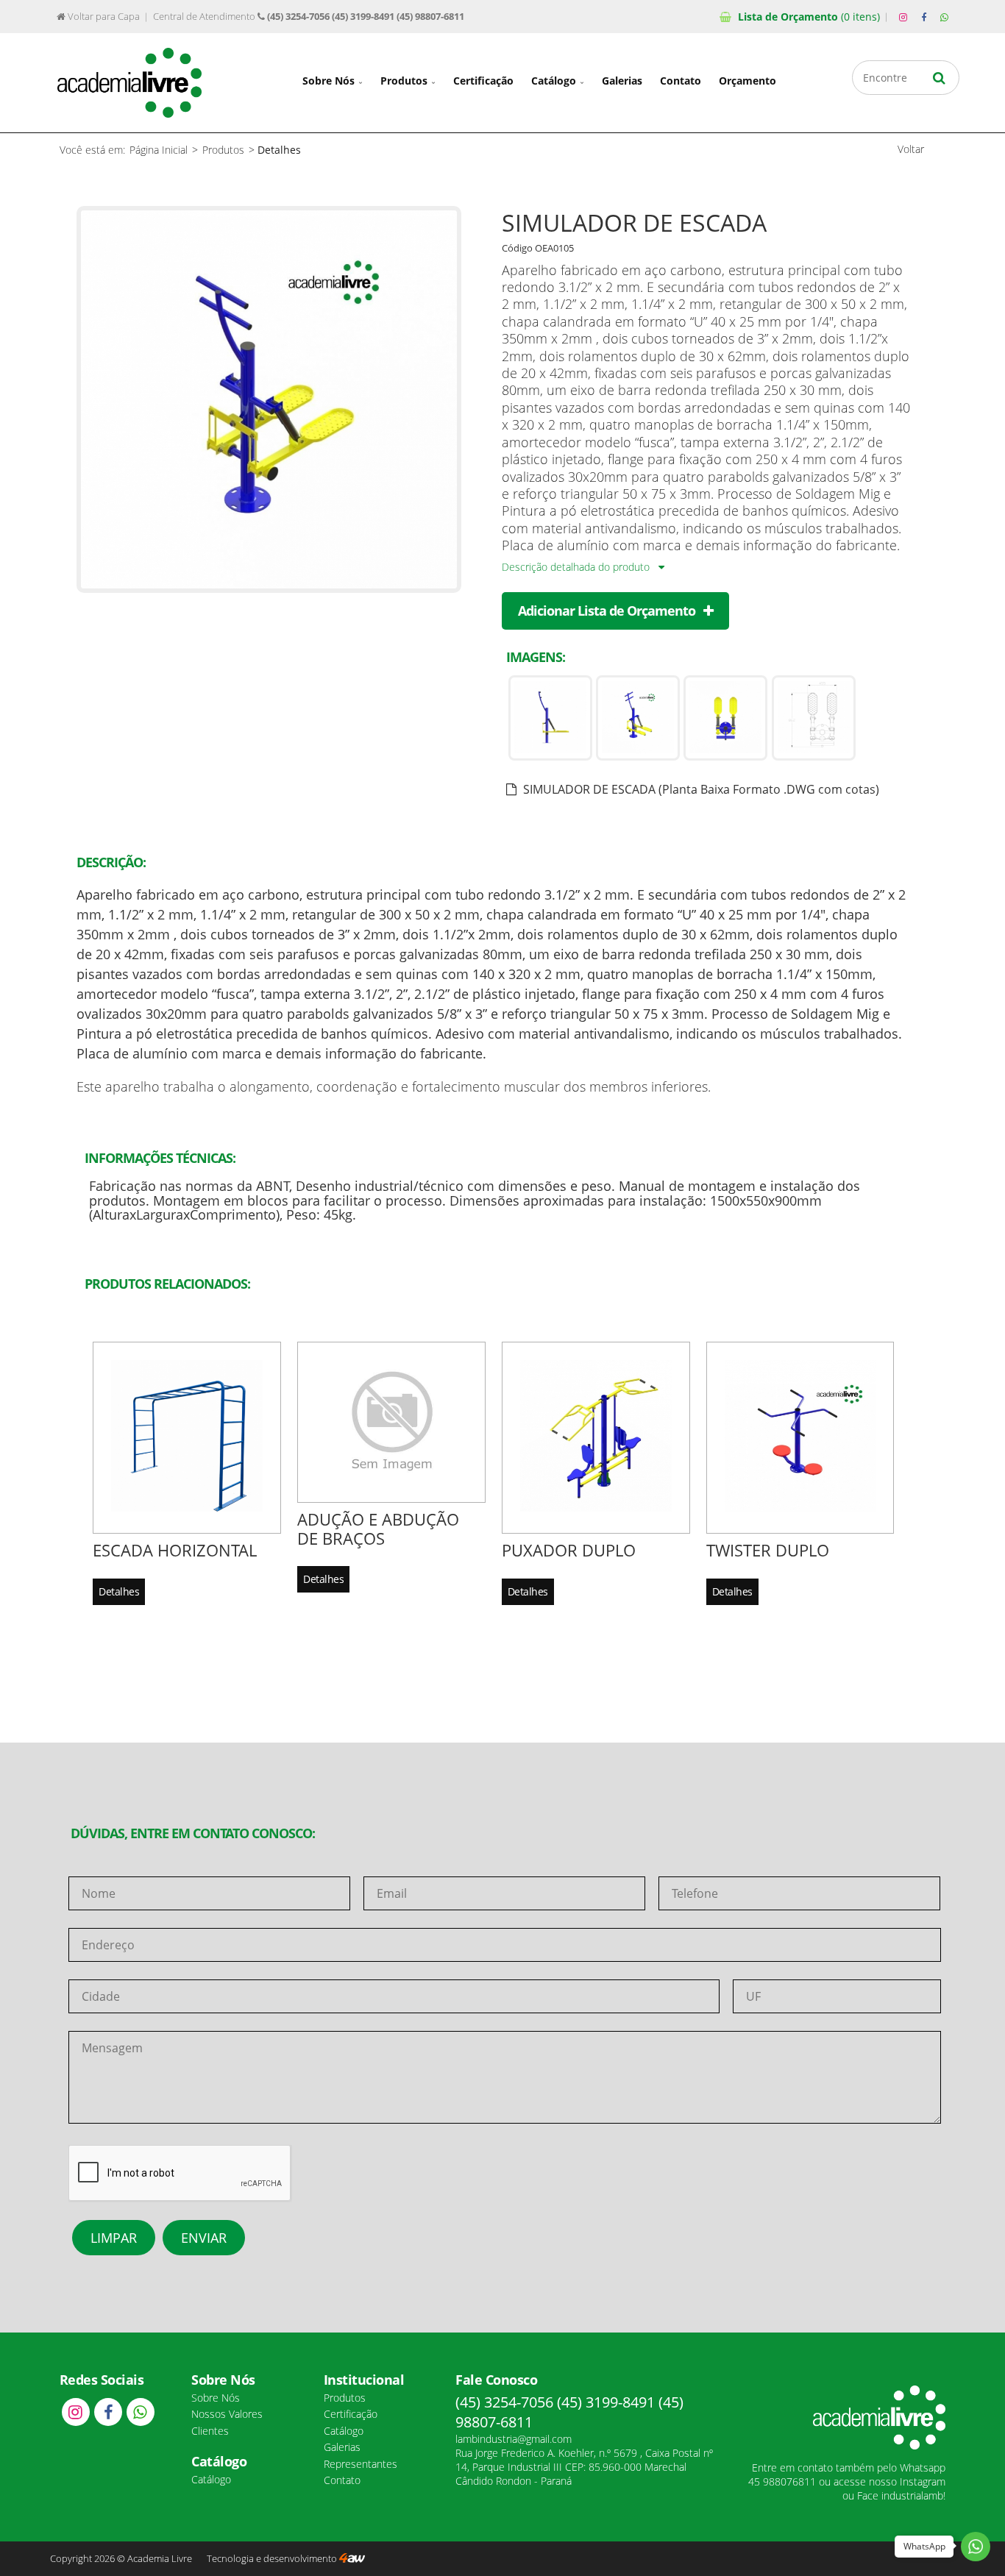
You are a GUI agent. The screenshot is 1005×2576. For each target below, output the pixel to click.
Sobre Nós (330, 81)
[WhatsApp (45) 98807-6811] (945, 18)
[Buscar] (939, 78)
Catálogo (555, 81)
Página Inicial (159, 150)
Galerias (622, 81)
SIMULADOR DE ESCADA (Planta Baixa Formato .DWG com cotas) (700, 789)
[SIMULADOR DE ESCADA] (269, 588)
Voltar (911, 149)
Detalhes (119, 1591)
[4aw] (352, 2559)
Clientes (210, 2431)
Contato (681, 81)
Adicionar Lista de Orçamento (608, 611)
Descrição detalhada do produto (577, 567)
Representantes (361, 2464)
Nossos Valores (227, 2414)
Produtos (405, 81)
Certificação (483, 81)
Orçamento (809, 17)
